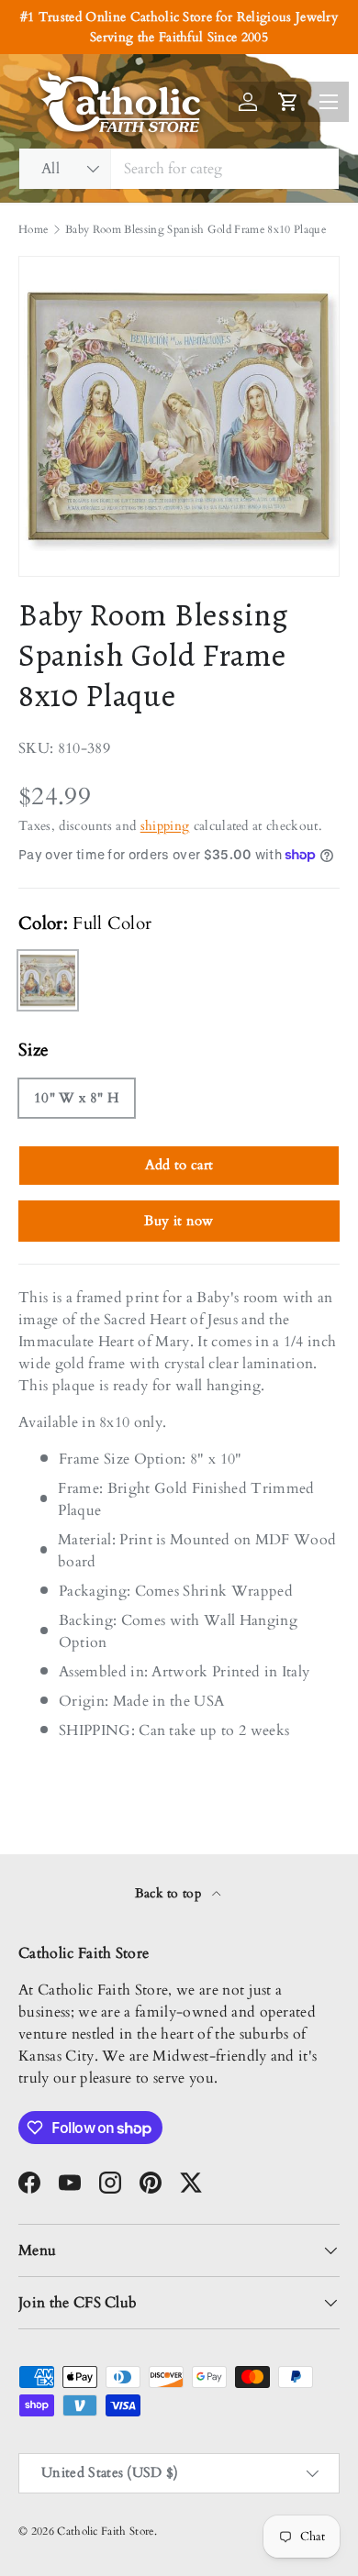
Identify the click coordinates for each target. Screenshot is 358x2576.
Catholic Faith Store (105, 2531)
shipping (165, 826)
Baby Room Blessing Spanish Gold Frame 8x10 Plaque (196, 229)
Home (33, 229)
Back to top (170, 1893)
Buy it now (179, 1221)
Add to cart (179, 1165)
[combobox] (179, 169)
